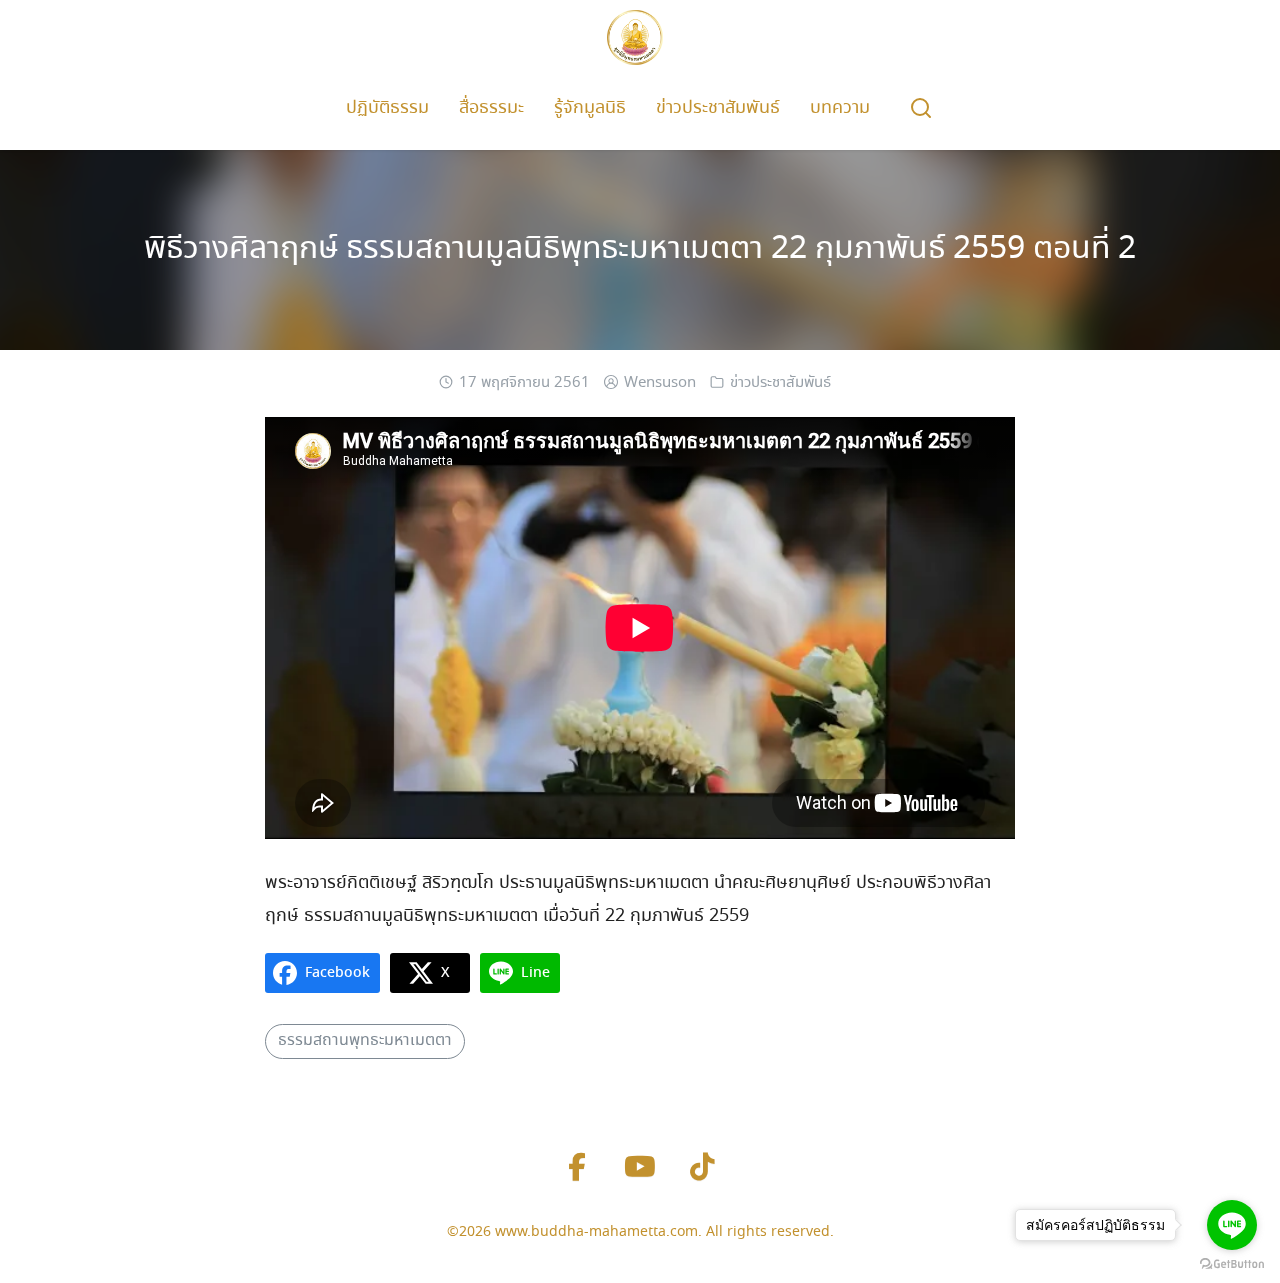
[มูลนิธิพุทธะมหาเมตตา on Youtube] (640, 1168)
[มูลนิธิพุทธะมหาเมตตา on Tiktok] (703, 1168)
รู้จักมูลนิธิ (590, 108)
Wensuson (660, 383)
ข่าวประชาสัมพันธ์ (718, 108)
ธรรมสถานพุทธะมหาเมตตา (365, 1040)
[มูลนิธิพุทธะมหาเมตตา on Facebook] (577, 1168)
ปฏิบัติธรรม (387, 108)
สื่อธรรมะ (491, 108)
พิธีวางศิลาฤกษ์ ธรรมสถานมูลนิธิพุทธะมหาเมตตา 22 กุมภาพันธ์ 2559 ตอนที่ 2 (640, 249)
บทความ (840, 108)
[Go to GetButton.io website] (1232, 1263)
